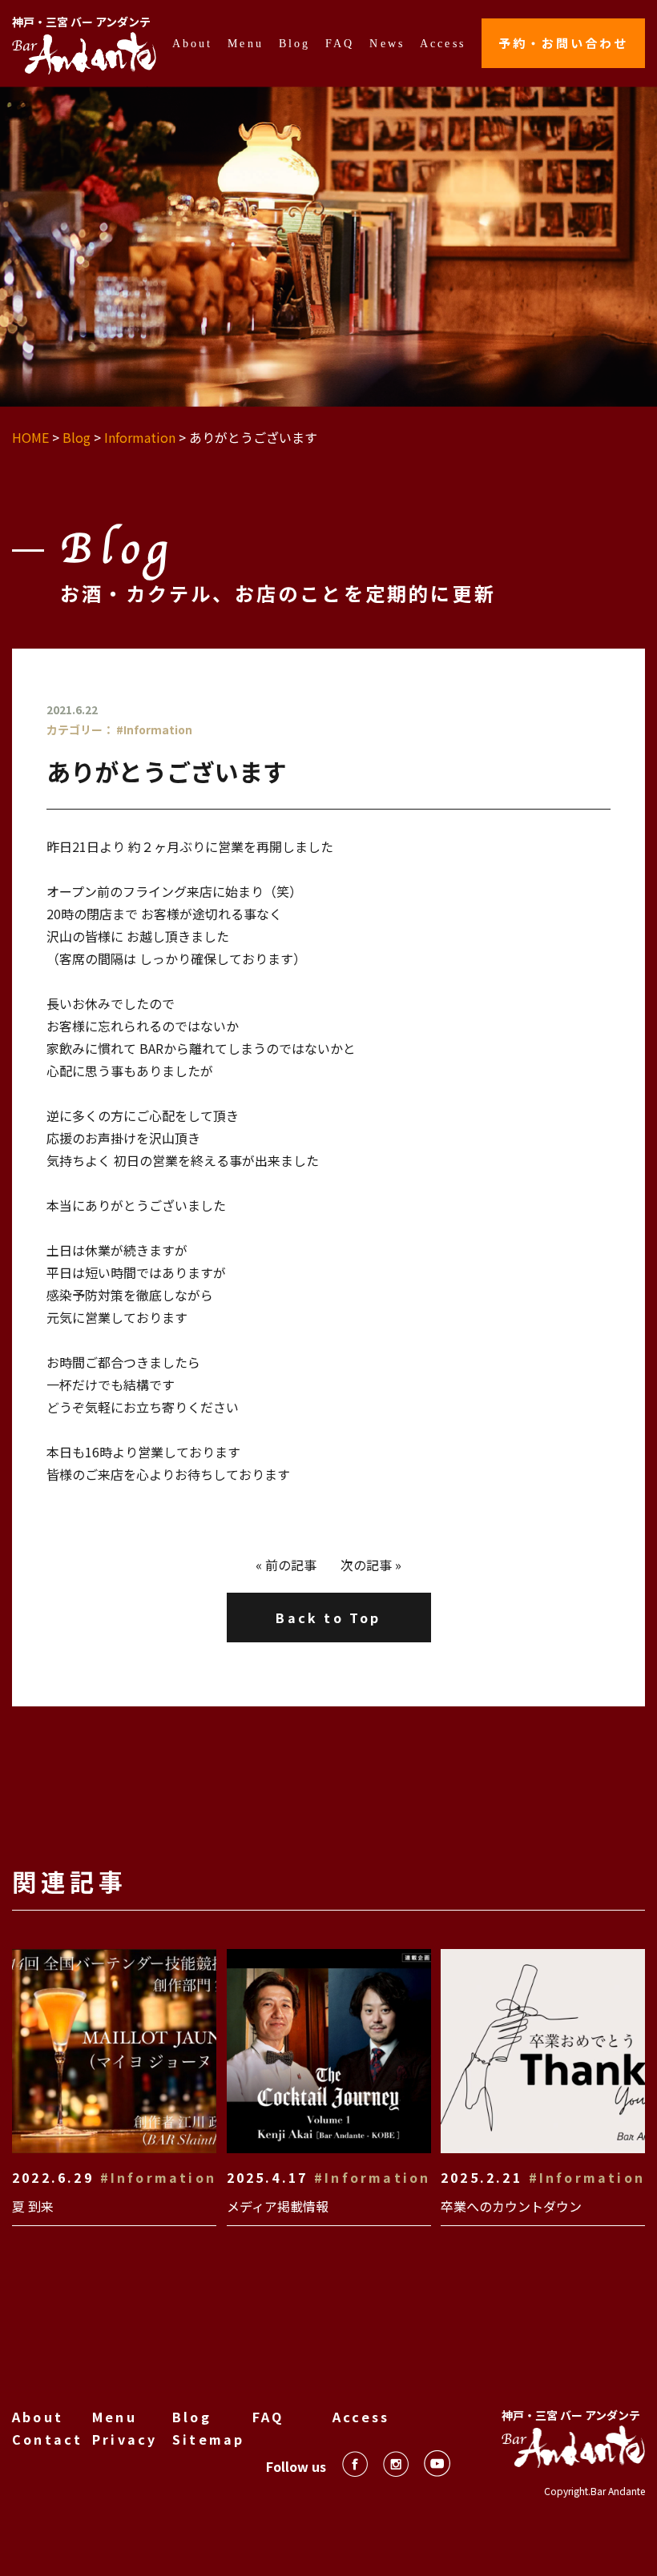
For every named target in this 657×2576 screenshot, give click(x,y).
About (193, 43)
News (387, 43)
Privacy (125, 2439)
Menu (246, 43)
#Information (154, 729)
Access (443, 43)
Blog (295, 43)
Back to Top (328, 1618)
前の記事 (291, 1565)
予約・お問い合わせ (563, 43)
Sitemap (208, 2439)
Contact (47, 2439)
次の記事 (366, 1565)
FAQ (340, 43)
